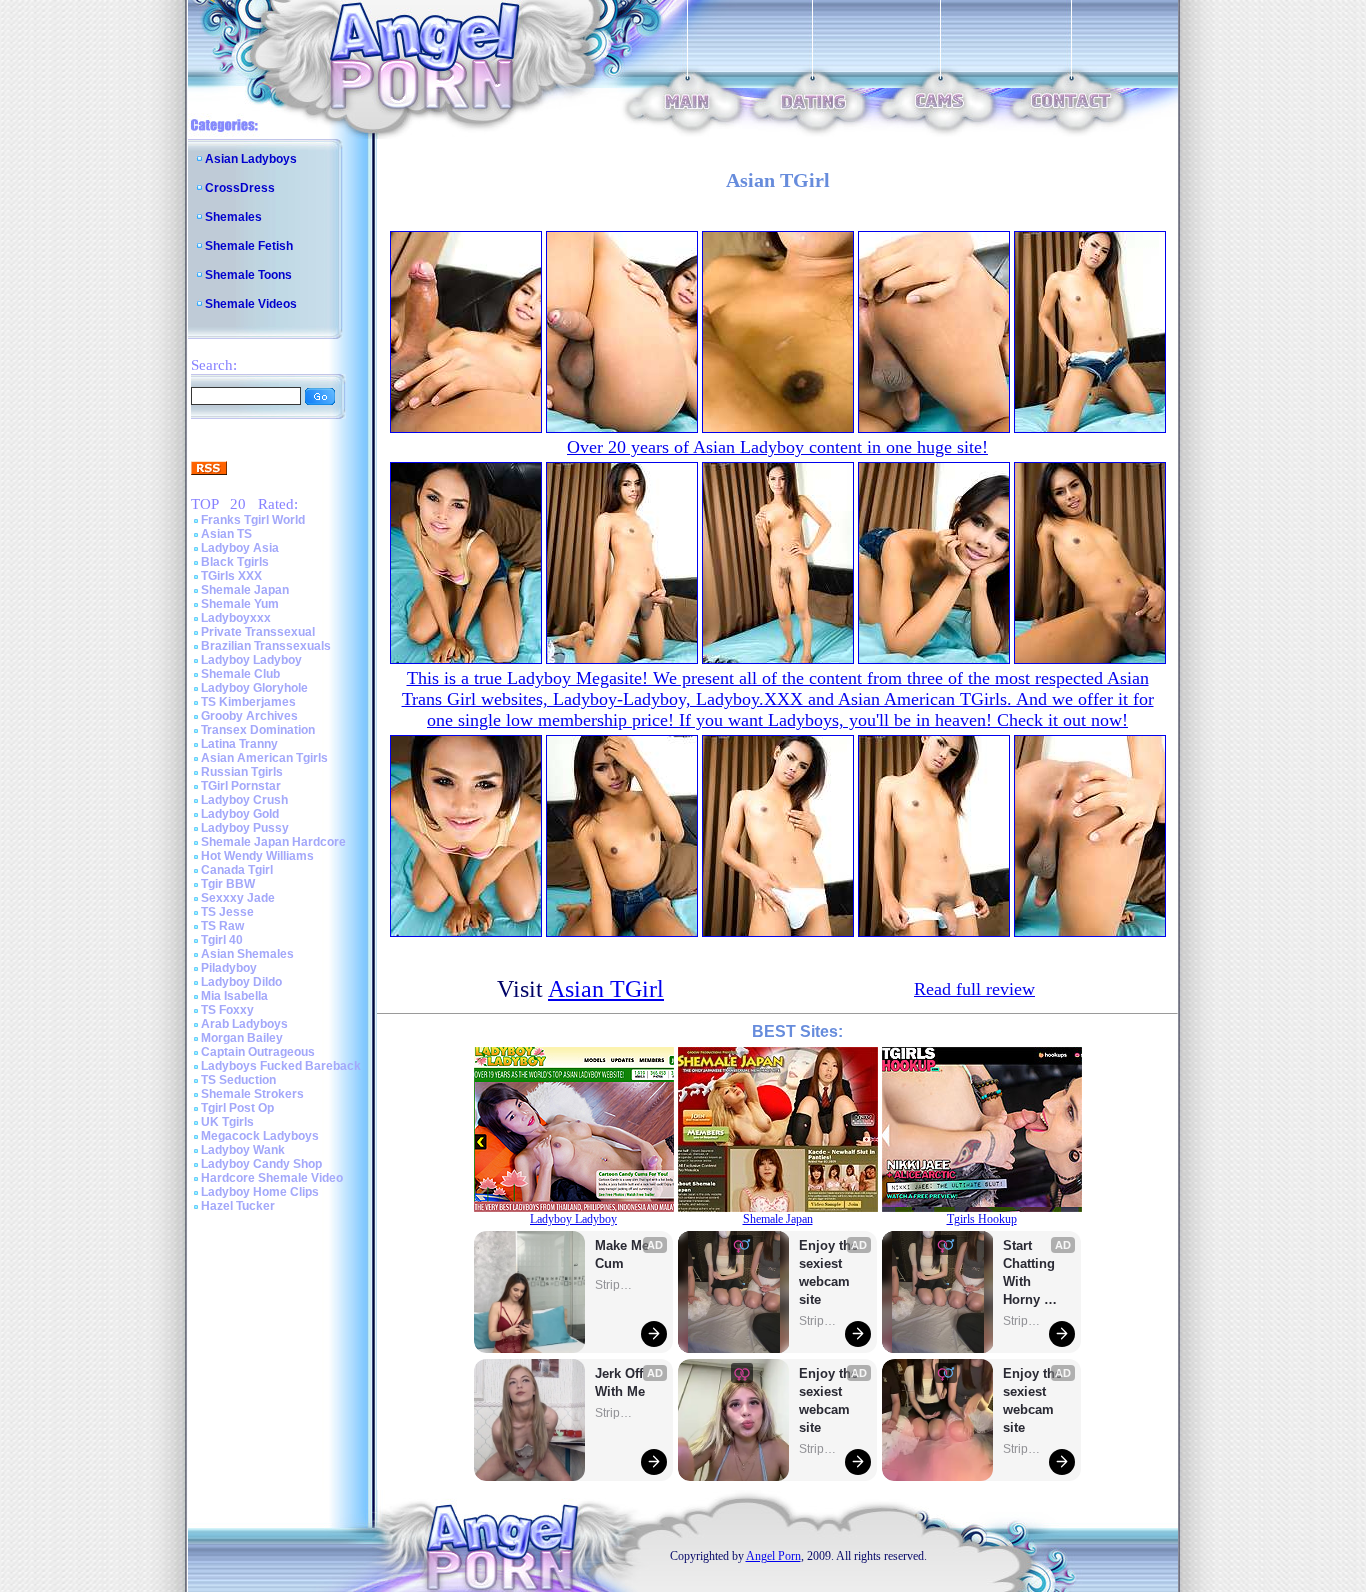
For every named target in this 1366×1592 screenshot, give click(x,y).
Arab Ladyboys (244, 1024)
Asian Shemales (247, 954)
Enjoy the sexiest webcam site (829, 1272)
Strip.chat (615, 1285)
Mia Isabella (234, 996)
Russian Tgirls (242, 772)
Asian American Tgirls (264, 758)
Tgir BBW (228, 884)
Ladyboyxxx (236, 618)
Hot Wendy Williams (257, 856)
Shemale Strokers (252, 1094)
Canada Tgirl (237, 870)
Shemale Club (240, 674)
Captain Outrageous (258, 1052)
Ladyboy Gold (240, 814)
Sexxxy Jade (238, 898)
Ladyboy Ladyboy (251, 660)
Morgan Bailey (242, 1038)
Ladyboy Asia (240, 548)
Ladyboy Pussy (245, 828)
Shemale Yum (240, 604)
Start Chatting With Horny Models (1031, 1273)
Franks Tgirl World (253, 520)
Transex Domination (258, 730)
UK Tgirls (227, 1122)
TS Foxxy (227, 1010)
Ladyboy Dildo (241, 982)
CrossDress (240, 188)
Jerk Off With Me (621, 1382)
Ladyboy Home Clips (260, 1192)
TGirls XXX (231, 576)
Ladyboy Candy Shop (261, 1164)
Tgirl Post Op (237, 1108)
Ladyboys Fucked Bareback (281, 1066)
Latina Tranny (239, 744)
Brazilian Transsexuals (266, 646)
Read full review (974, 989)
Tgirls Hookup (982, 1219)
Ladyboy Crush (244, 800)
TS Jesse (227, 912)
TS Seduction (238, 1080)
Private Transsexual (258, 632)
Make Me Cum (624, 1254)
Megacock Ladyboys (260, 1136)
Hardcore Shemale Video (272, 1178)
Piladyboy (229, 968)
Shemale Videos (251, 304)
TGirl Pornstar (241, 786)
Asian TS (226, 534)
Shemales (233, 217)
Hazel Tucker (238, 1206)
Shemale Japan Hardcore (273, 842)
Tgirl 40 (222, 940)
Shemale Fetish (249, 246)
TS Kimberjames (248, 702)
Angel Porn (773, 1556)
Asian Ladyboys (251, 159)
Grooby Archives (249, 716)
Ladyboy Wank (243, 1150)
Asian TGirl (606, 989)
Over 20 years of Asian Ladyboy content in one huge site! (777, 447)
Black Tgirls (235, 562)
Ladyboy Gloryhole (254, 688)
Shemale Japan (245, 590)
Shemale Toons (248, 275)
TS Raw (222, 926)
